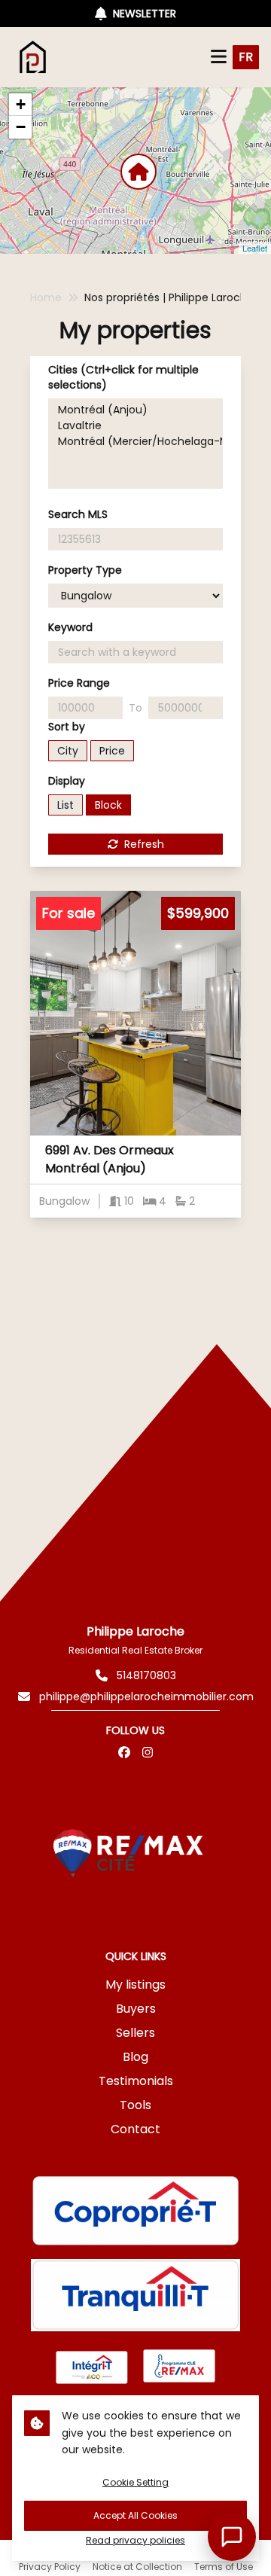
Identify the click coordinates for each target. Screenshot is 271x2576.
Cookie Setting (135, 2482)
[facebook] (124, 1753)
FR (246, 57)
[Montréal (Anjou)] (135, 410)
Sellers (135, 2033)
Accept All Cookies (135, 2515)
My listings (135, 1985)
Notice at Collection (137, 2567)
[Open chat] (232, 2537)
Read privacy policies (135, 2541)
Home (46, 297)
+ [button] (21, 104)
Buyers (136, 2009)
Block (108, 805)
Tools (135, 2105)
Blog (135, 2057)
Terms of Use (224, 2567)
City (68, 751)
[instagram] (148, 1753)
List (65, 805)
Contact (135, 2129)
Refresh (144, 844)
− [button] (21, 127)
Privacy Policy (50, 2567)
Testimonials (136, 2081)
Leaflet (255, 248)
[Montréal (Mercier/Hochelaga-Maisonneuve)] (135, 442)
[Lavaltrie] (135, 426)
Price (112, 751)
